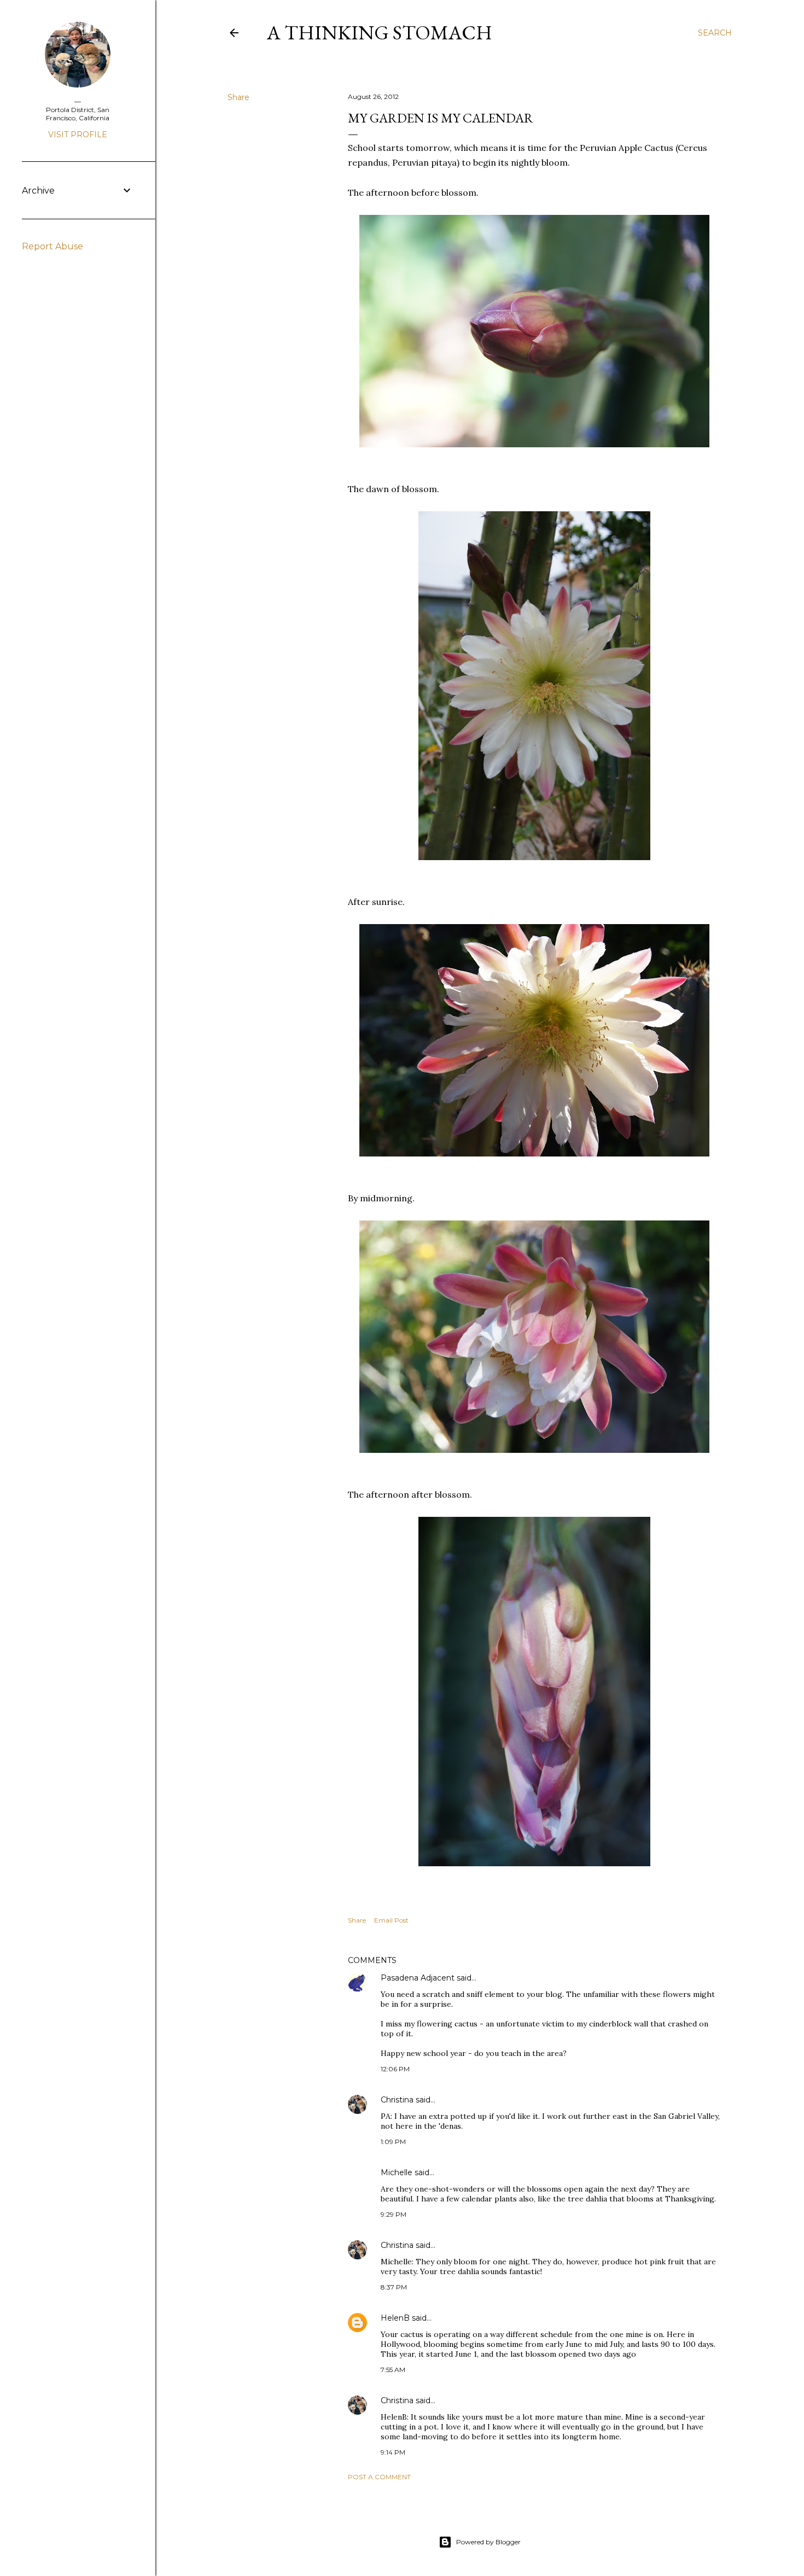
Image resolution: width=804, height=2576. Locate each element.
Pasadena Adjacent (418, 1978)
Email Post (391, 1920)
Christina (397, 2100)
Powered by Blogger (488, 2542)
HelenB (395, 2318)
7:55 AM (393, 2370)
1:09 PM (393, 2142)
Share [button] (238, 97)
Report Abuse (53, 246)
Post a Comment (379, 2477)
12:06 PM (395, 2069)
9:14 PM (393, 2452)
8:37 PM (394, 2287)
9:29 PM (394, 2214)
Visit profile (78, 135)
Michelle (397, 2172)
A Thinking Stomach (380, 33)
